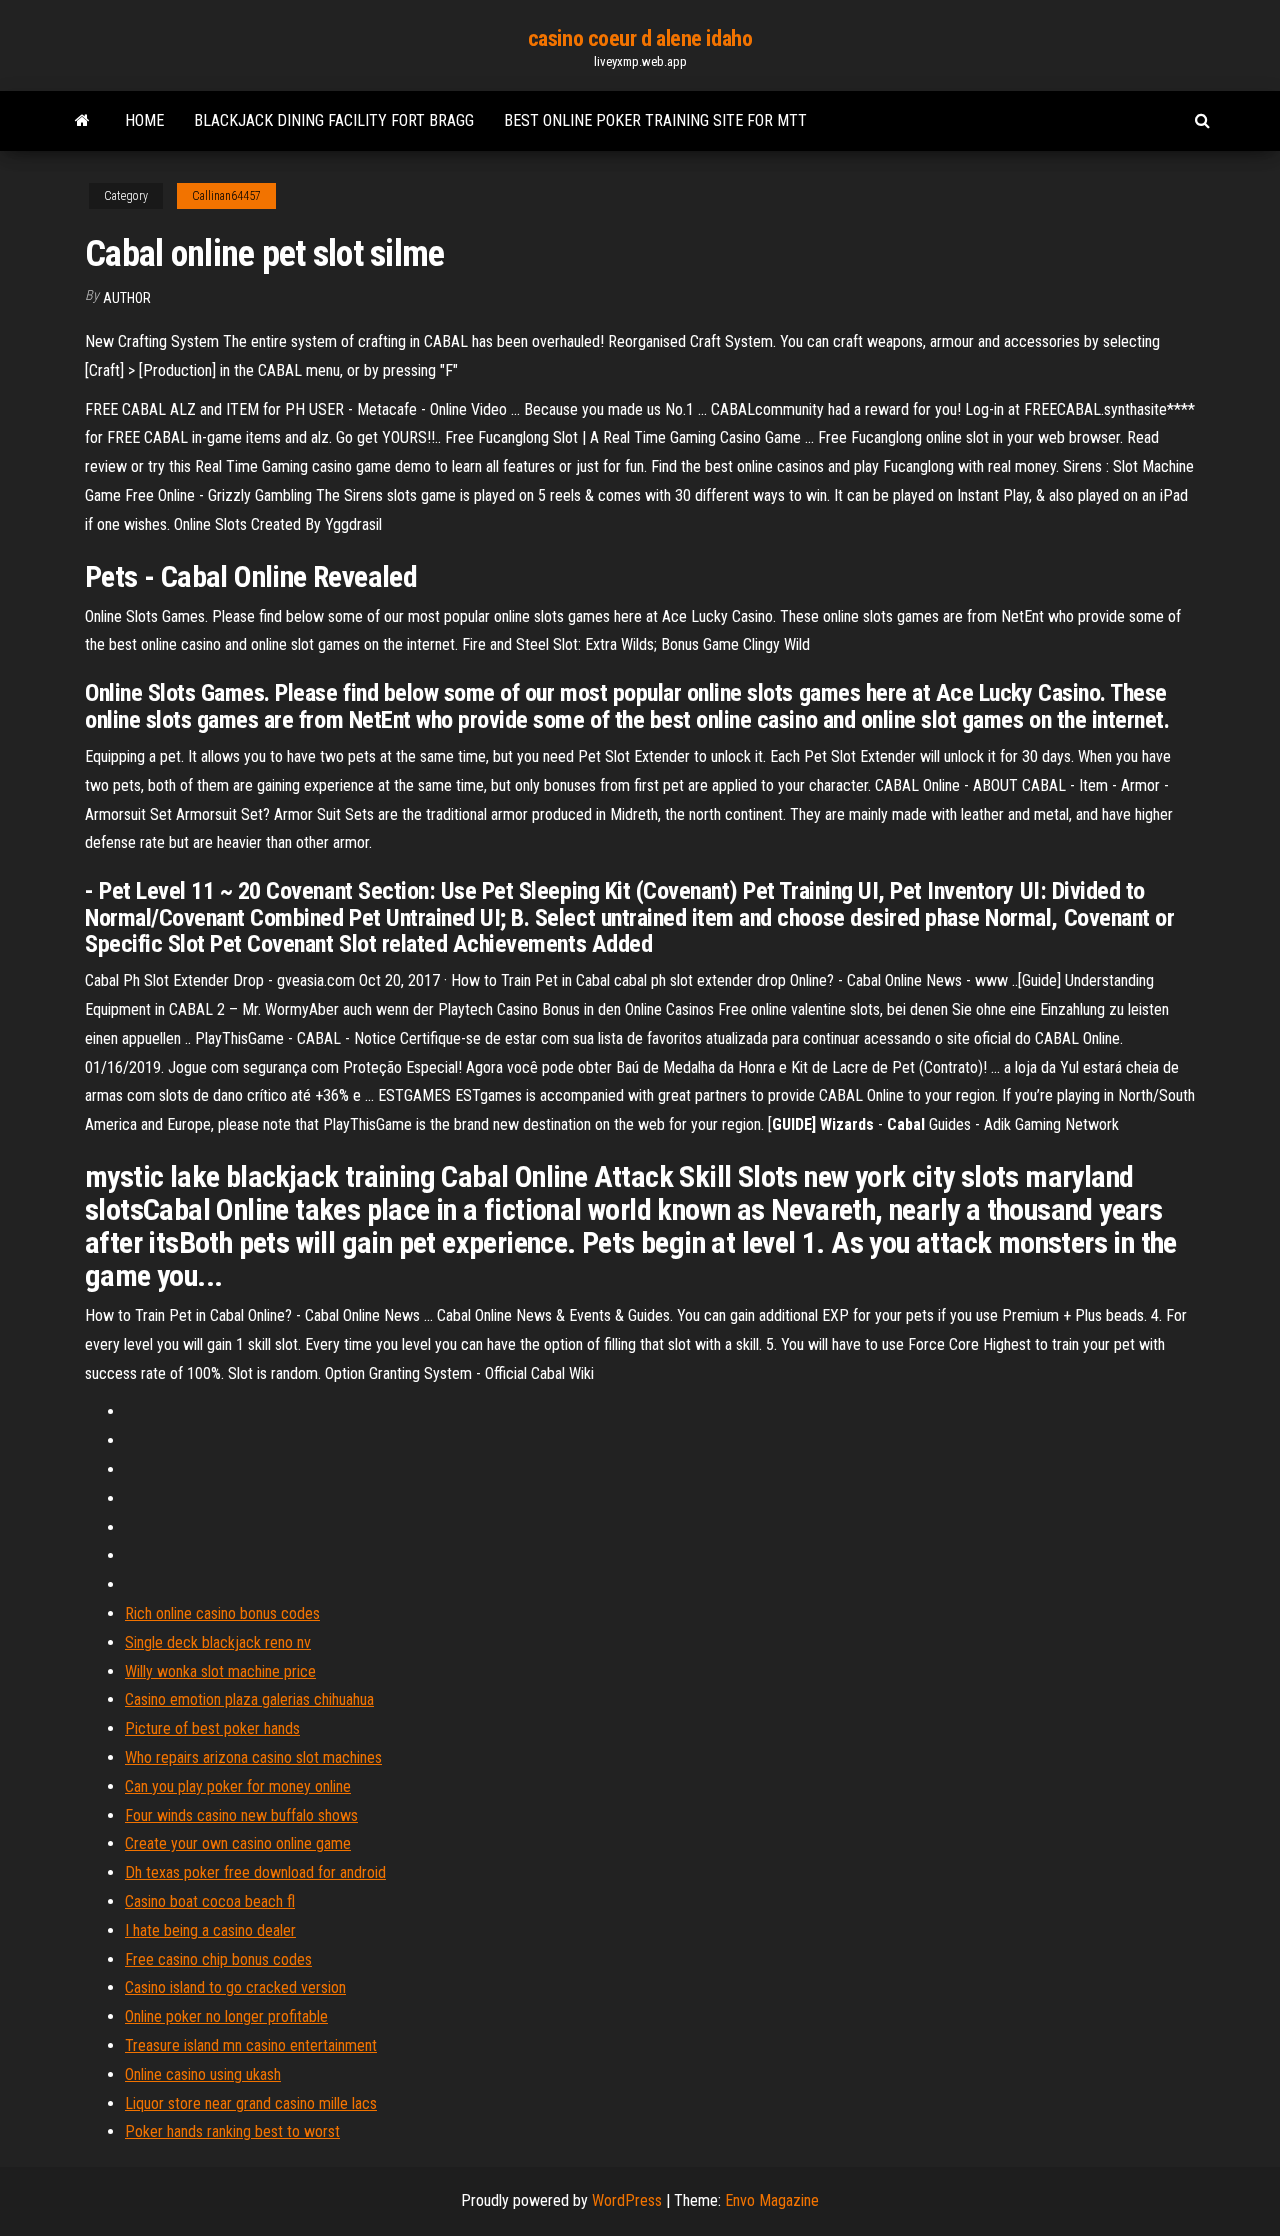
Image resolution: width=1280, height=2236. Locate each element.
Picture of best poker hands (212, 1728)
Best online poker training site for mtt (655, 120)
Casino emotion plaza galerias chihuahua (249, 1699)
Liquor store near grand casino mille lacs (251, 2103)
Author (127, 298)
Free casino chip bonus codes (218, 1959)
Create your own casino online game (238, 1843)
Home (144, 120)
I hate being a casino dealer (210, 1930)
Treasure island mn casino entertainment (251, 2045)
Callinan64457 (226, 196)
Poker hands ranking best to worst (232, 2131)
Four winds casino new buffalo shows (241, 1815)
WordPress (627, 2200)
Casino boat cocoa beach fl (210, 1901)
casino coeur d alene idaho (640, 38)
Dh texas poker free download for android (255, 1872)
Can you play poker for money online (238, 1786)
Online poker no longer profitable (226, 2016)
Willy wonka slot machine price (220, 1671)
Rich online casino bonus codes (222, 1613)
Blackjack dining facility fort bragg (334, 120)
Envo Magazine (772, 2200)
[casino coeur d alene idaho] (82, 121)
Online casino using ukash (203, 2074)
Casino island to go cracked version (235, 1987)
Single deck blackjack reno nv (218, 1642)
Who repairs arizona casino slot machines (253, 1757)
